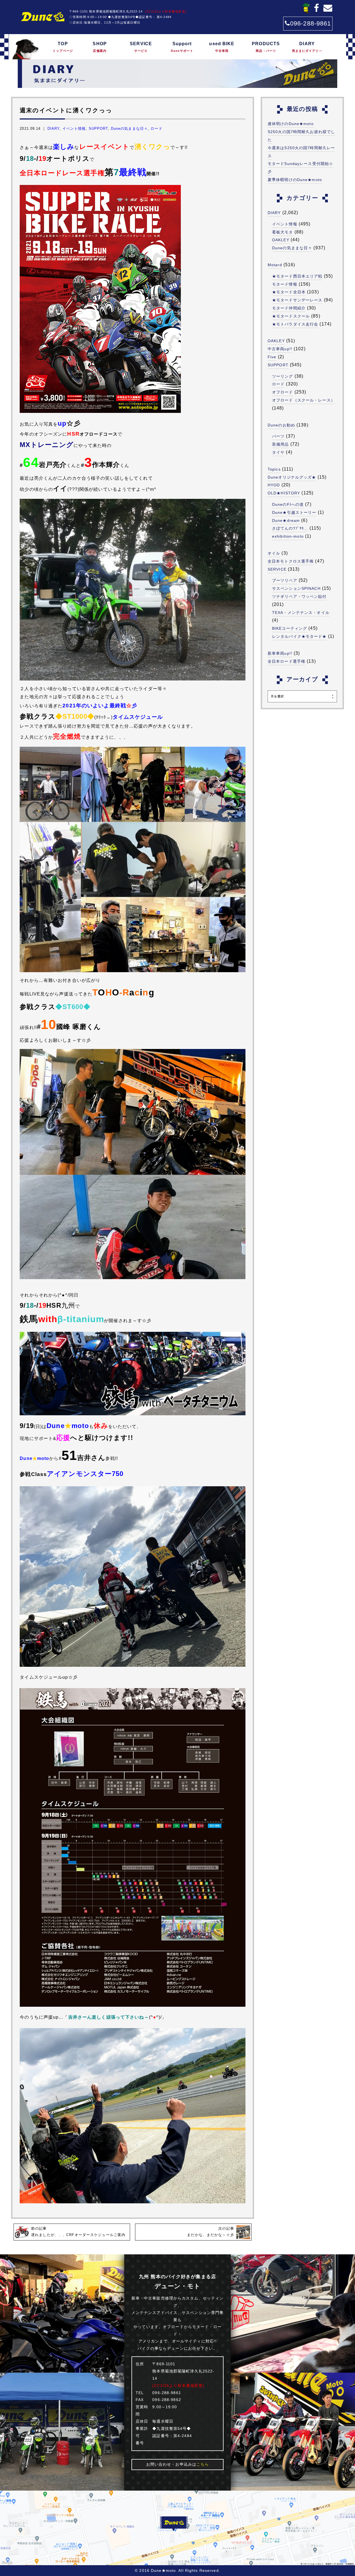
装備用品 (280, 444)
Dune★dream (286, 520)
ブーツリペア (285, 580)
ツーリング (283, 376)
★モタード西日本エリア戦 (297, 276)
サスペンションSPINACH (296, 588)
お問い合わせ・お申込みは (178, 2464)
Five (272, 357)
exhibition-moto (288, 536)
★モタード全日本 (289, 292)
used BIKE (222, 47)
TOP (63, 47)
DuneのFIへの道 (288, 504)
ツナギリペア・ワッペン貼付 (299, 596)
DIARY (307, 47)
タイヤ (278, 452)
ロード (156, 129)
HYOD (274, 485)
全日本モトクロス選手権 (291, 561)
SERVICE (141, 47)
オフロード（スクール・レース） (304, 400)
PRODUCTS (266, 47)
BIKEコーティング (290, 628)
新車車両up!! (280, 653)
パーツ (278, 436)
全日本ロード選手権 (286, 661)
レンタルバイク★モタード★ (299, 636)
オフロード (283, 392)
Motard (275, 265)
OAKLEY (281, 240)
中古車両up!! (280, 349)
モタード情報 (285, 284)
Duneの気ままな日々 (129, 129)
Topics (274, 469)
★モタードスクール (291, 316)
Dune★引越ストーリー (294, 512)
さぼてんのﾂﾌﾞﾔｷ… (290, 528)
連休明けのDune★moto (291, 124)
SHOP (100, 47)
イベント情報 (74, 129)
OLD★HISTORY (284, 493)
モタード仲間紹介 (289, 308)
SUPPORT (98, 129)
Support (182, 47)
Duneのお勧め (281, 425)
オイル (274, 553)
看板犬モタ (283, 232)
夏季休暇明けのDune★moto (295, 180)
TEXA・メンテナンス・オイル (301, 613)
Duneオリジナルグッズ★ (292, 477)
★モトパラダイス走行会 (295, 324)
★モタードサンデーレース (297, 300)
